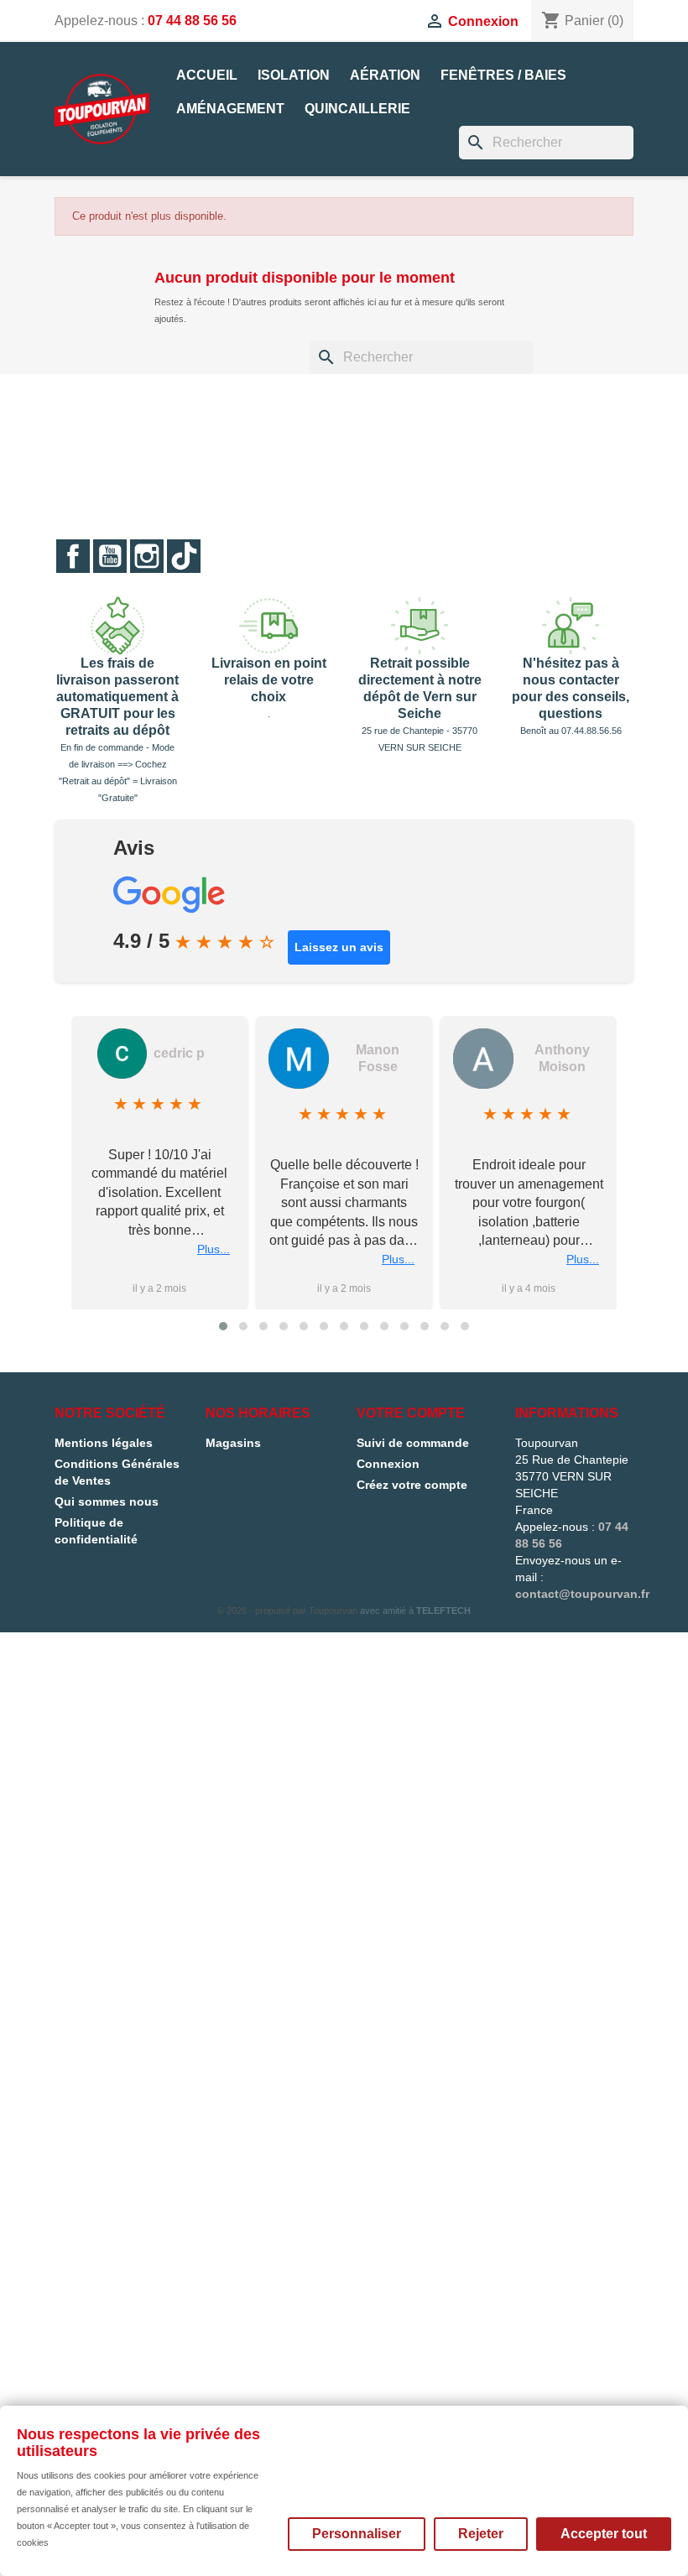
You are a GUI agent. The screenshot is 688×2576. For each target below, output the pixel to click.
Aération (385, 75)
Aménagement (230, 109)
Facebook (73, 556)
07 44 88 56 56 (192, 21)
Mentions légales (104, 1443)
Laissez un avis (339, 947)
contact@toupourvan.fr (582, 1594)
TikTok (184, 556)
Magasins (233, 1443)
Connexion (388, 1464)
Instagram (147, 556)
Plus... (214, 1249)
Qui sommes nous (107, 1501)
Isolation (294, 75)
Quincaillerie (357, 109)
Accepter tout (604, 2534)
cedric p (179, 1053)
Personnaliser (357, 2534)
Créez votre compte (412, 1485)
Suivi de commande (413, 1443)
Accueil (207, 75)
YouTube (110, 556)
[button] (223, 1326)
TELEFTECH (443, 1611)
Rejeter (481, 2534)
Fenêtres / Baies (503, 75)
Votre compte (411, 1413)
